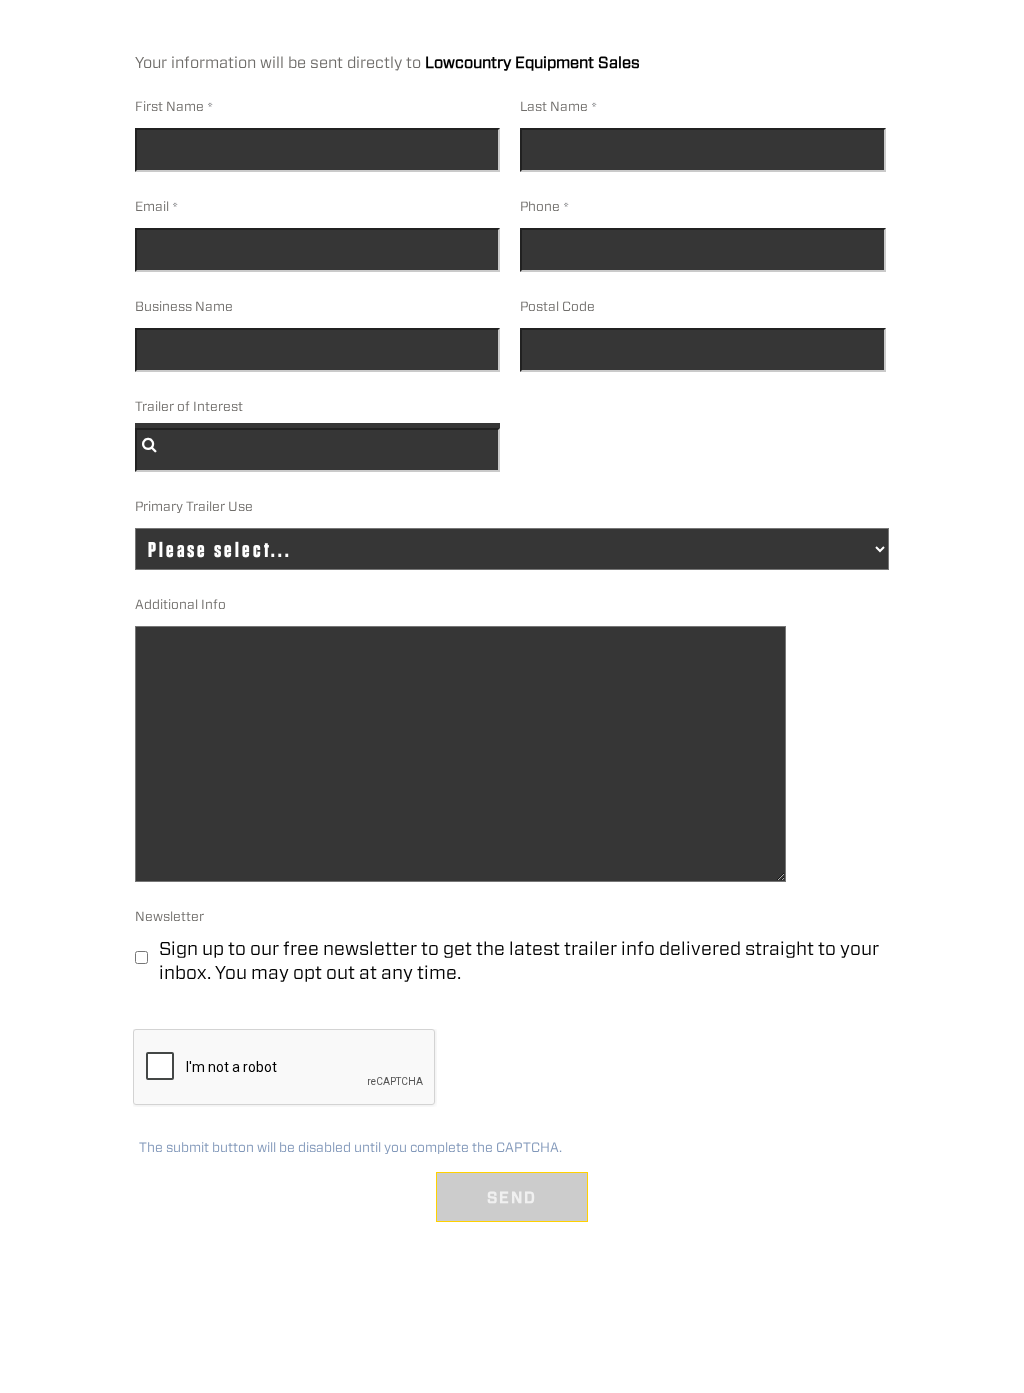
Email (152, 206)
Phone (540, 206)
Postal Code (557, 306)
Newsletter (169, 916)
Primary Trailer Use (194, 506)
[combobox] (317, 450)
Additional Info (180, 604)
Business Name (184, 306)
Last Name (554, 106)
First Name (169, 106)
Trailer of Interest (189, 406)
